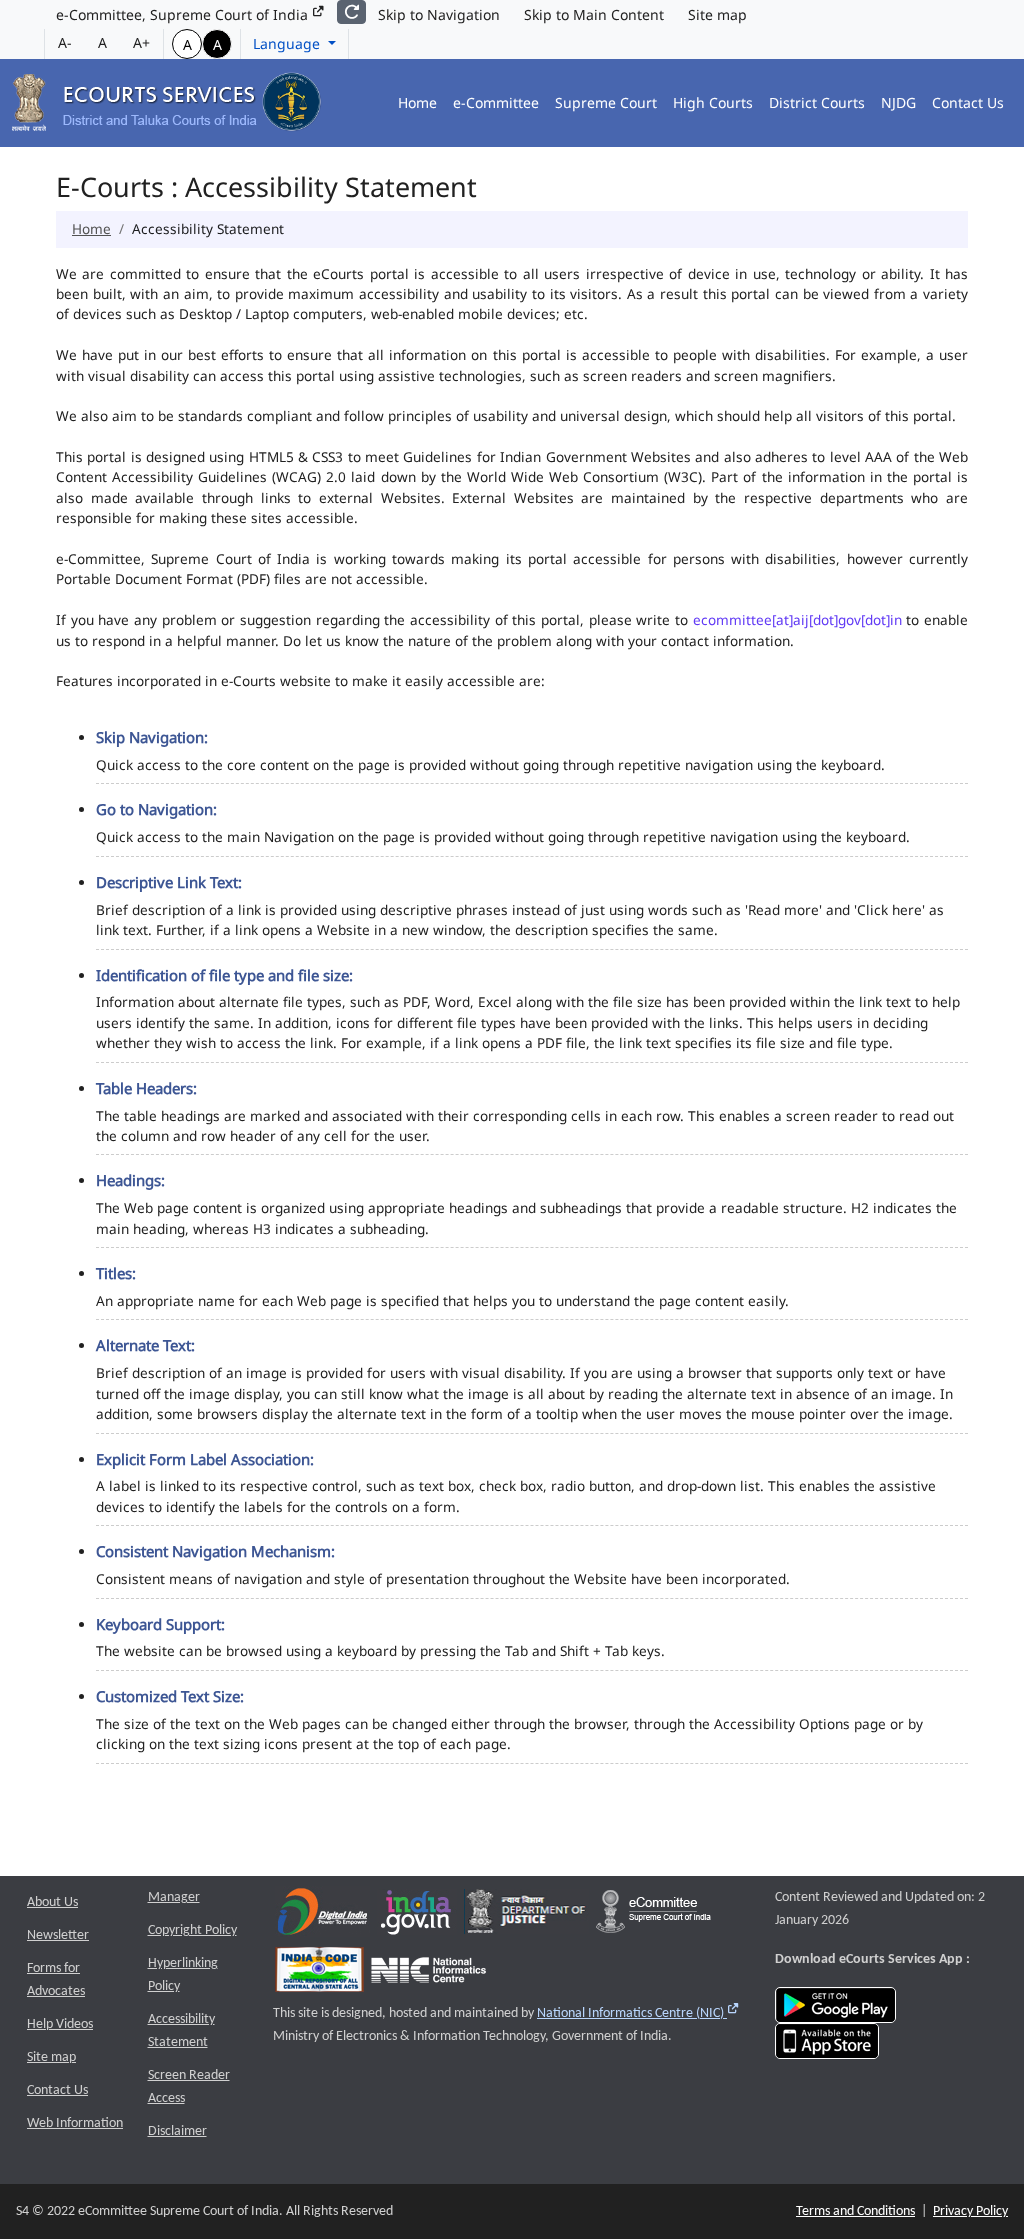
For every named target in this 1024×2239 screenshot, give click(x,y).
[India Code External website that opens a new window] (319, 1974)
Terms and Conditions (855, 2211)
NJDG (898, 102)
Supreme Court (606, 102)
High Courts (713, 102)
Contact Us (968, 102)
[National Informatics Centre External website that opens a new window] (428, 1974)
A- (65, 42)
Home (417, 102)
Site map (717, 14)
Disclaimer (177, 2131)
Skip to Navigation (439, 14)
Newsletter (58, 1935)
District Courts (817, 102)
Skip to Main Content (594, 14)
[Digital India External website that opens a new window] (322, 1916)
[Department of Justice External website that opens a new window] (526, 1916)
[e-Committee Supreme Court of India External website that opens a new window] (653, 1916)
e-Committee (496, 102)
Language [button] (288, 43)
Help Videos (60, 2024)
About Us (52, 1902)
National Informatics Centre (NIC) (638, 2013)
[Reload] (351, 12)
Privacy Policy (970, 2211)
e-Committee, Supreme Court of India (184, 14)
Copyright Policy (192, 1930)
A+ (141, 42)
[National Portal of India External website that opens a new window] (417, 1916)
